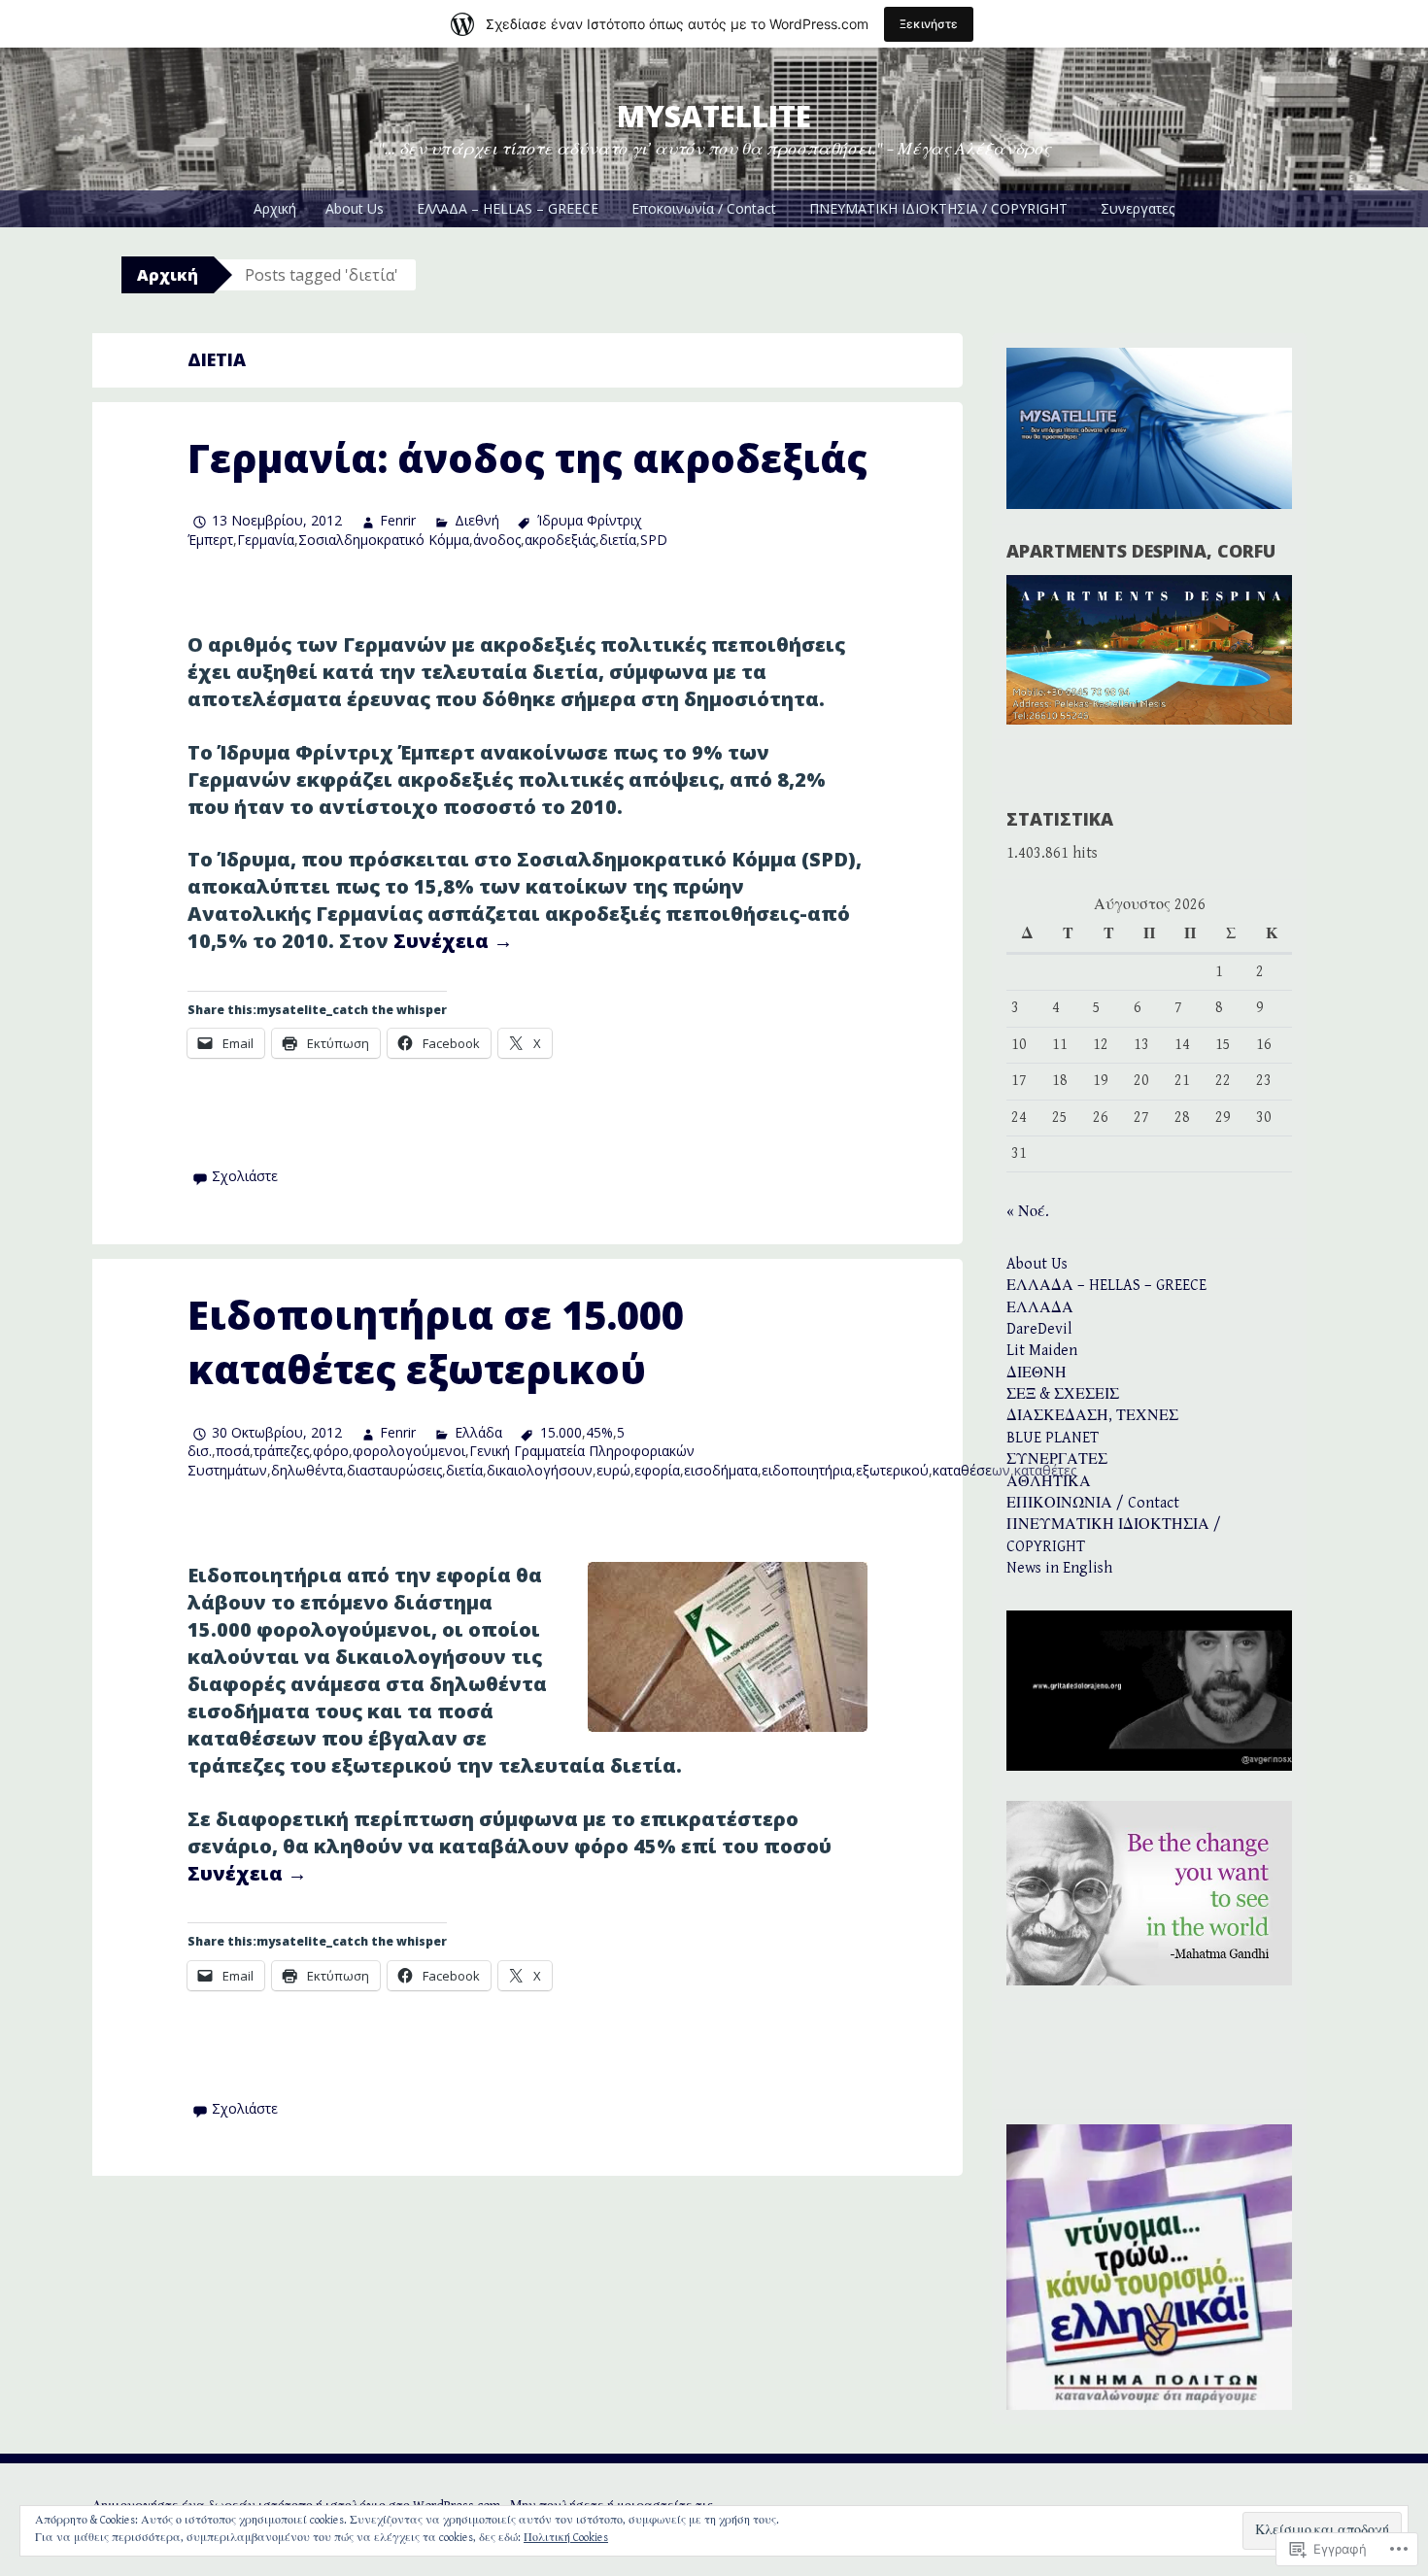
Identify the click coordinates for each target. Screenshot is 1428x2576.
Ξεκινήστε (929, 24)
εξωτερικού (892, 1470)
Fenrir (398, 520)
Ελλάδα (478, 1432)
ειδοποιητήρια (807, 1470)
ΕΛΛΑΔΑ (1040, 1308)
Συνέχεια (453, 941)
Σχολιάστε (245, 1176)
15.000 (561, 1432)
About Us (355, 208)
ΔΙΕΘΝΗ (1037, 1373)
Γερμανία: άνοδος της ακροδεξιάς (527, 458)
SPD (654, 540)
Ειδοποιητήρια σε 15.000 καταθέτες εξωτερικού (436, 1342)
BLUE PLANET (1053, 1438)
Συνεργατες (1138, 208)
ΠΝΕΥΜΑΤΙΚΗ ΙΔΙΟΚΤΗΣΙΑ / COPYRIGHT (938, 208)
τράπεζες (281, 1451)
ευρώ (613, 1470)
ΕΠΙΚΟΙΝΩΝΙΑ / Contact (1093, 1503)
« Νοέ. (1028, 1212)
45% (599, 1432)
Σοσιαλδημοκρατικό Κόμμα (384, 540)
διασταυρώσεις (394, 1470)
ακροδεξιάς (560, 540)
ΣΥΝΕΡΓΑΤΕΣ (1057, 1459)
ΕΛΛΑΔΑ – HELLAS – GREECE (508, 208)
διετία (618, 540)
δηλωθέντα (307, 1470)
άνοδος (497, 540)
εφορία (657, 1470)
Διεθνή (476, 520)
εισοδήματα (721, 1470)
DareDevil (1039, 1329)
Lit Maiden (1042, 1351)
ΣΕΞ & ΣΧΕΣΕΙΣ (1063, 1394)
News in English (1059, 1568)
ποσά (233, 1451)
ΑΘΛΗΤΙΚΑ (1049, 1482)
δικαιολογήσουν (540, 1470)
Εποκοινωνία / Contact (704, 208)
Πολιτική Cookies (566, 2538)
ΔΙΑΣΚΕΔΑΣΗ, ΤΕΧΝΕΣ (1092, 1416)
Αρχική (275, 208)
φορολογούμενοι (409, 1451)
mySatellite (714, 116)
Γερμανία (266, 540)
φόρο (331, 1451)
